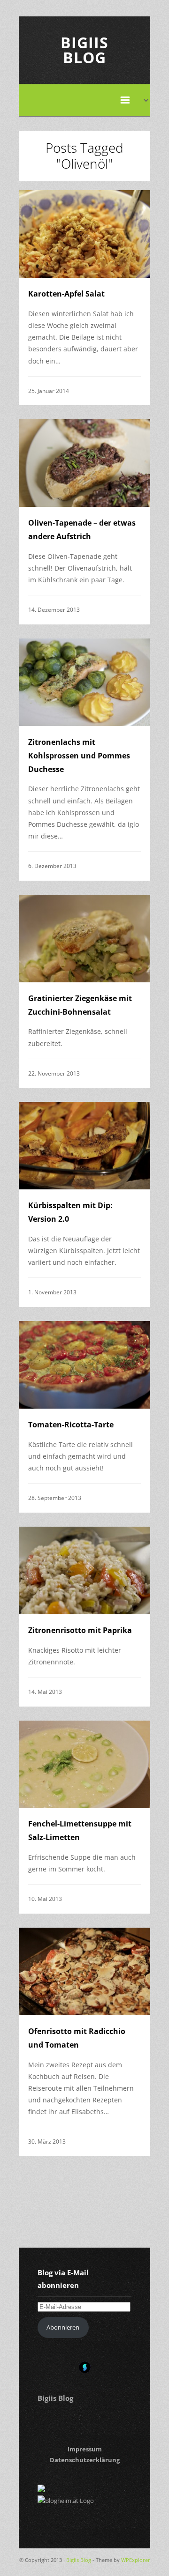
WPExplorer (136, 2560)
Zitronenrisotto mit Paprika (80, 1630)
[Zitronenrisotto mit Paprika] (84, 1570)
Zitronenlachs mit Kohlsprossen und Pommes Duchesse (79, 756)
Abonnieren (63, 2327)
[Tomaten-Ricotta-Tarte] (84, 1365)
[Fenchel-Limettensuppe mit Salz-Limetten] (84, 1764)
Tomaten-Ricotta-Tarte (71, 1425)
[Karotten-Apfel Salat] (84, 234)
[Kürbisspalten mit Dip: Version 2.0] (84, 1146)
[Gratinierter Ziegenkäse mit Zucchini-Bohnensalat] (84, 939)
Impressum (85, 2449)
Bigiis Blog (84, 50)
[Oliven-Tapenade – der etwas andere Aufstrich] (84, 463)
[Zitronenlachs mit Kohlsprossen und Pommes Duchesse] (84, 682)
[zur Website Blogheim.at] (66, 2501)
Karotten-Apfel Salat (66, 294)
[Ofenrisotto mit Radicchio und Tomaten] (84, 1971)
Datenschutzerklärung (85, 2460)
